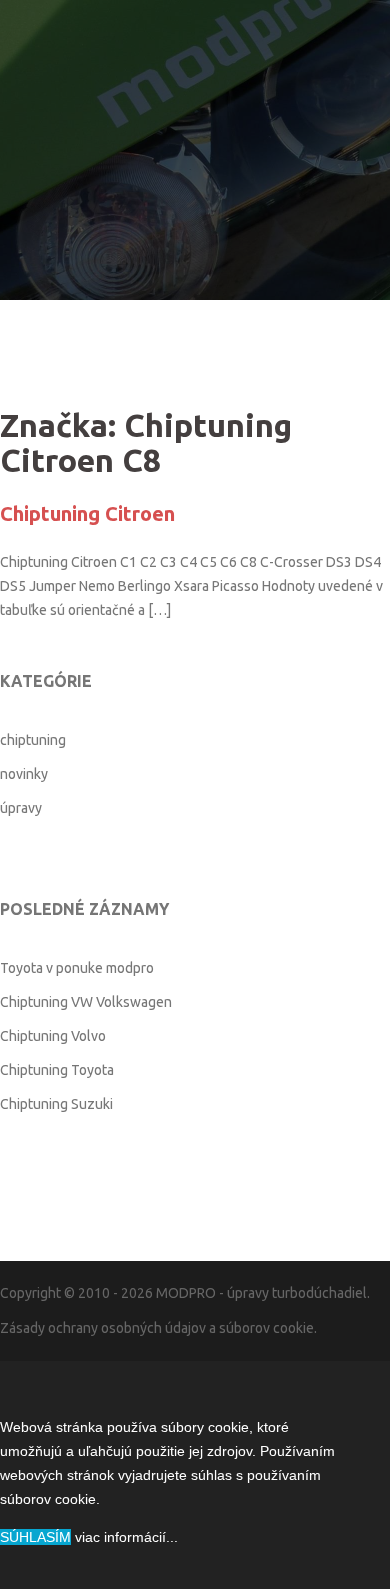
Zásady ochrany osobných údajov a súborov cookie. (158, 1328)
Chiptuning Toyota (57, 1070)
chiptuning (33, 740)
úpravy (21, 808)
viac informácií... (126, 1537)
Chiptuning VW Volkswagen (86, 1002)
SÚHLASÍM (35, 1537)
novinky (24, 774)
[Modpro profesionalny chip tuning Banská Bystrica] (195, 115)
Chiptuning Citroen (87, 513)
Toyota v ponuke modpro (77, 968)
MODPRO (186, 1293)
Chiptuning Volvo (53, 1036)
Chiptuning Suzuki (56, 1104)
